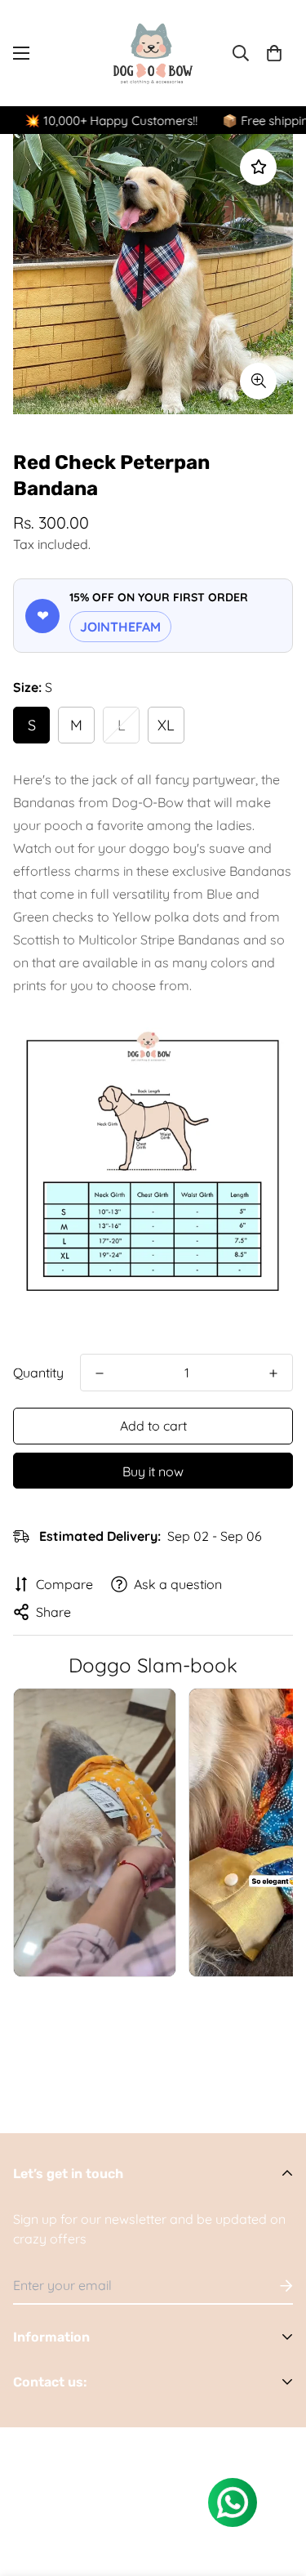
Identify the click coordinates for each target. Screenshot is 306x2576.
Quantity (38, 1373)
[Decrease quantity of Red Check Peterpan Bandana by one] (100, 1373)
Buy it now (153, 1471)
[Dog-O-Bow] (153, 53)
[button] (274, 53)
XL (166, 725)
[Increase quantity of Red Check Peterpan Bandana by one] (273, 1373)
